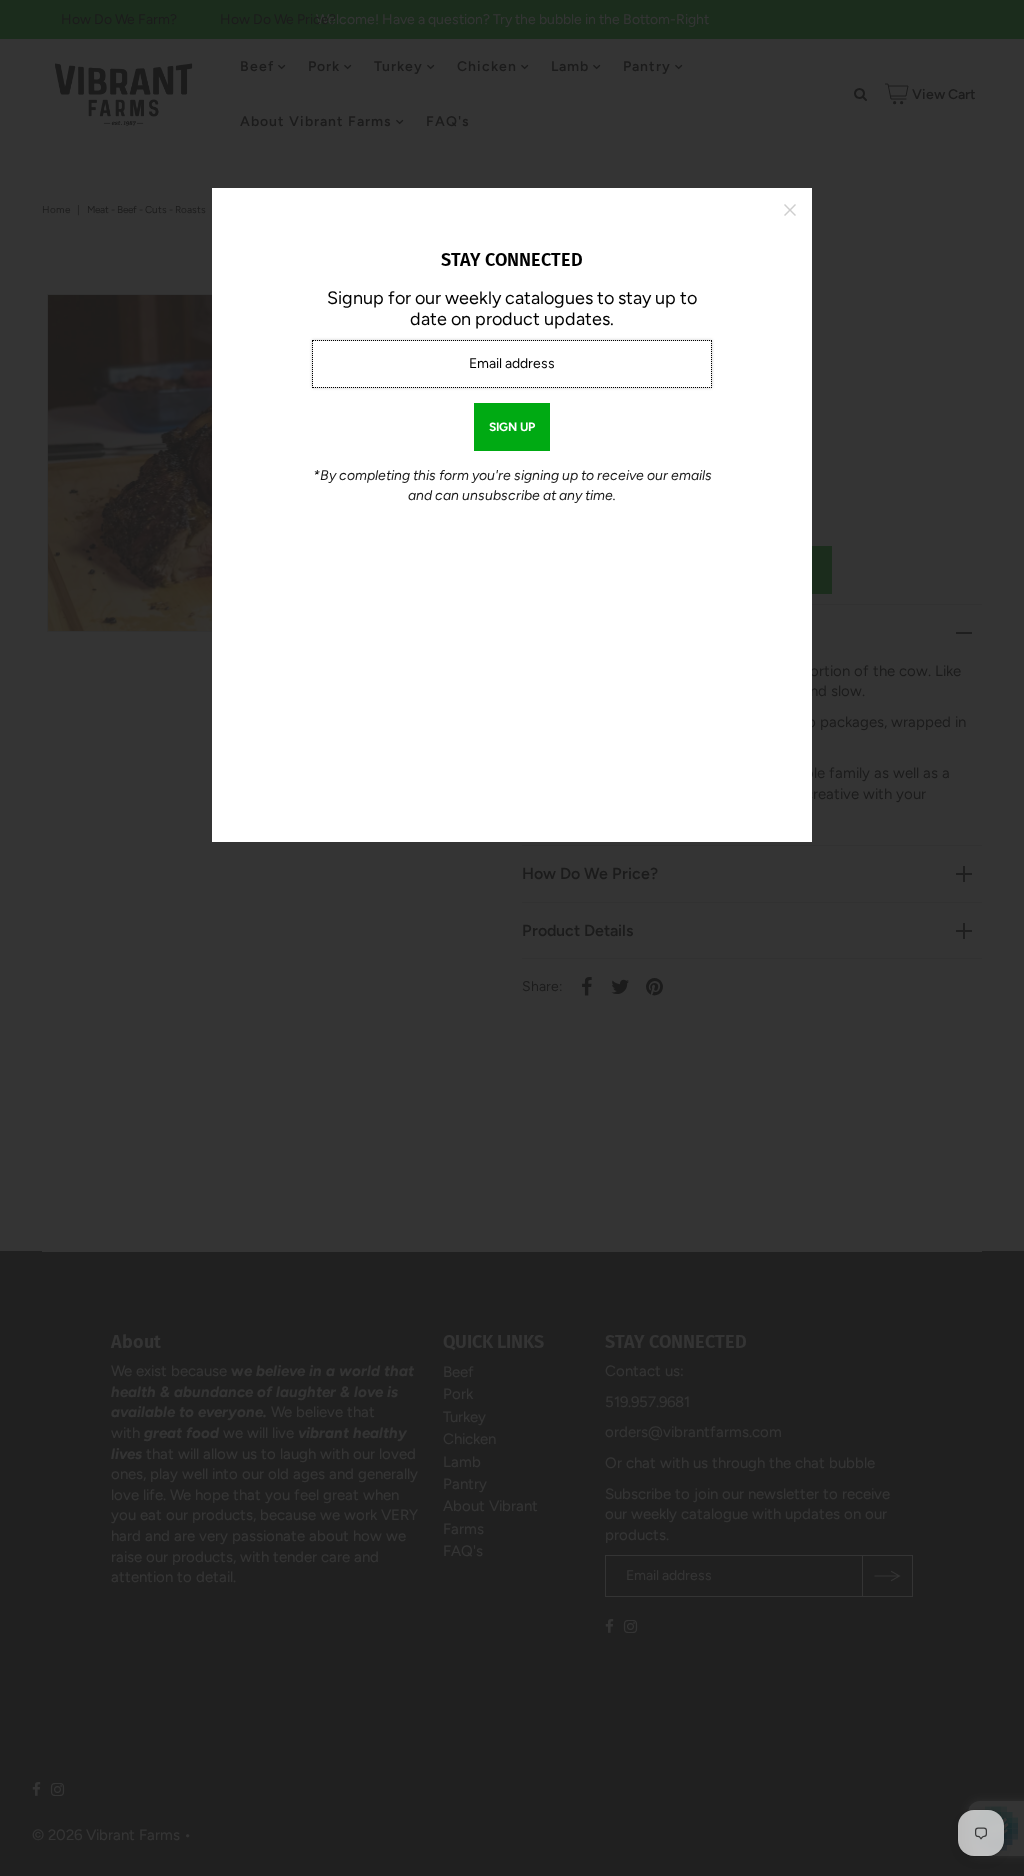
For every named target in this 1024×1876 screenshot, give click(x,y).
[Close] (790, 210)
